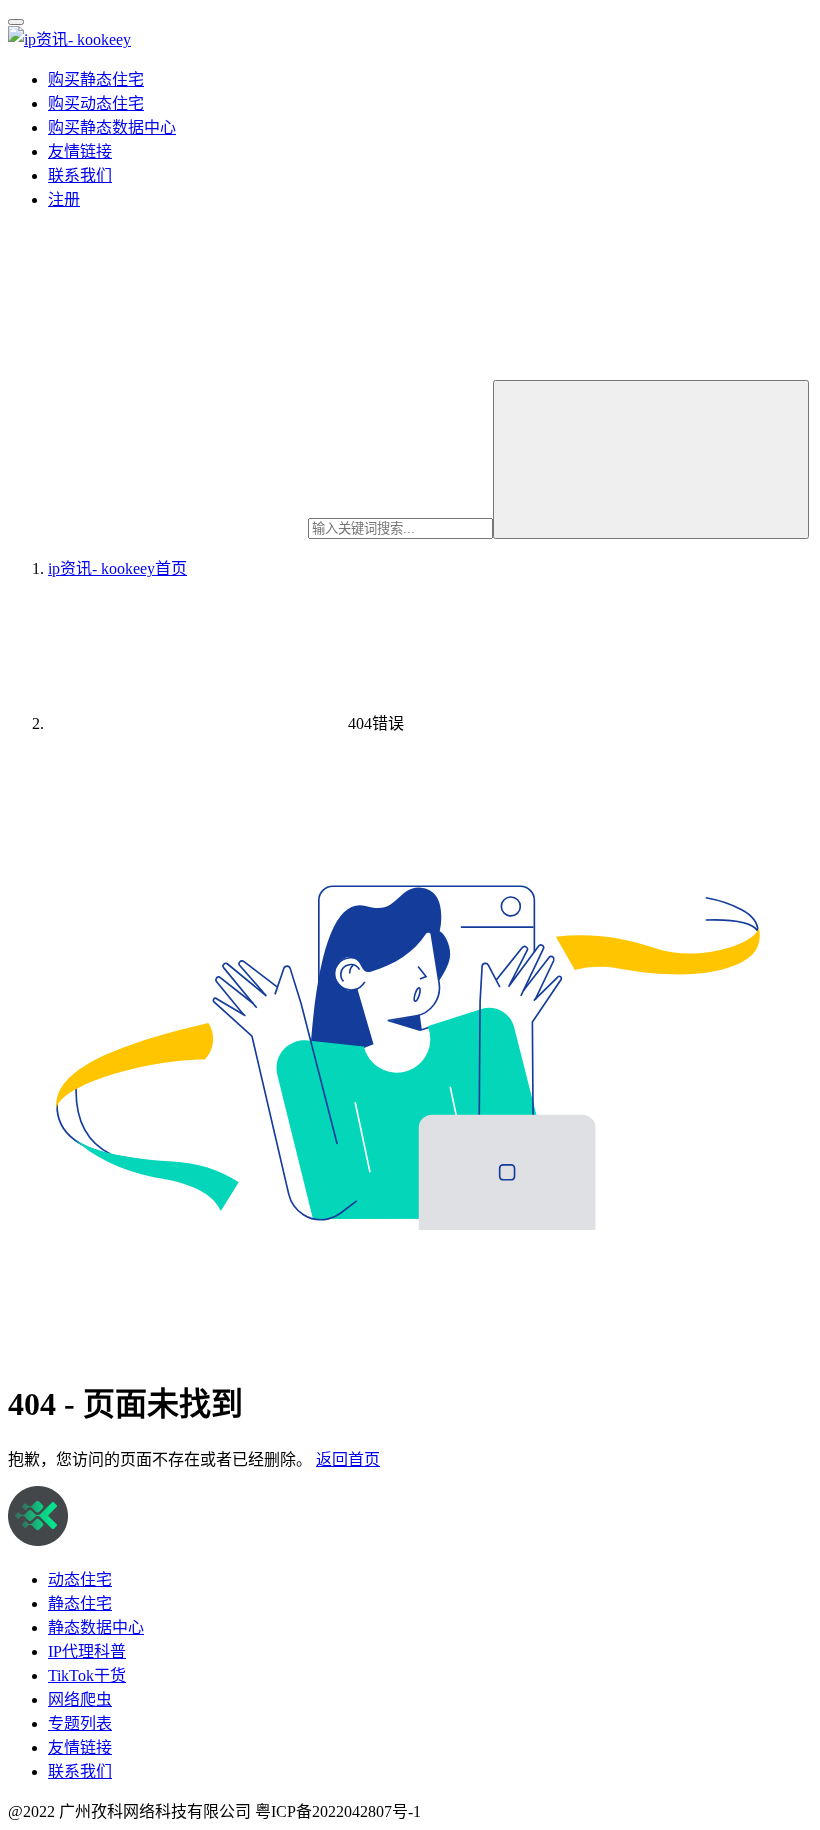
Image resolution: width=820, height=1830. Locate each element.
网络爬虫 (80, 1699)
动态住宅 (80, 1579)
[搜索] (651, 459)
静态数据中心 (96, 1627)
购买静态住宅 (96, 79)
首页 (117, 568)
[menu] (16, 22)
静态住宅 (80, 1603)
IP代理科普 (87, 1651)
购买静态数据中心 (112, 127)
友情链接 (80, 151)
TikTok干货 (87, 1675)
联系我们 (80, 175)
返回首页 (348, 1459)
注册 (64, 199)
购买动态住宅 (96, 103)
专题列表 (80, 1723)
